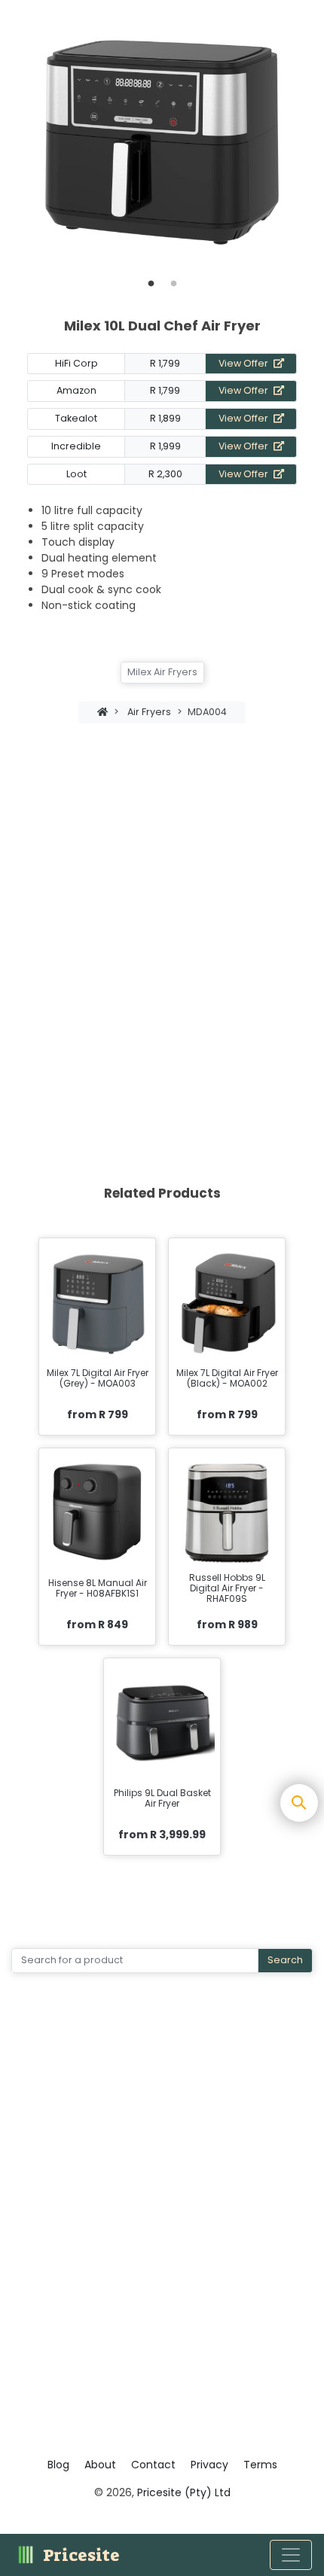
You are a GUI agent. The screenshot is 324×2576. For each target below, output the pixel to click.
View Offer (245, 363)
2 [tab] (173, 284)
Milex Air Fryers (162, 672)
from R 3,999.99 (162, 1835)
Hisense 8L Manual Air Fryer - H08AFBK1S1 (98, 1589)
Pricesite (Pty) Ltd (184, 2492)
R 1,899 (165, 418)
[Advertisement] (162, 921)
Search (285, 1960)
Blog (58, 2465)
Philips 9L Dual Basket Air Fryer (162, 1799)
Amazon (76, 390)
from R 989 (227, 1624)
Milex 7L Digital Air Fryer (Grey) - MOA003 (98, 1379)
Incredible (76, 446)
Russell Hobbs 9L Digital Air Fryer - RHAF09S (227, 1589)
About (100, 2465)
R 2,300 (165, 474)
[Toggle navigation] (291, 2555)
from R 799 (98, 1414)
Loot (76, 474)
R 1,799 (165, 363)
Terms (260, 2465)
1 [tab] (151, 284)
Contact (153, 2465)
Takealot (76, 418)
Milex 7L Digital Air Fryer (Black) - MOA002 (227, 1379)
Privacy (209, 2465)
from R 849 (97, 1624)
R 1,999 (165, 446)
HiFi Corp (76, 363)
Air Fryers (149, 712)
